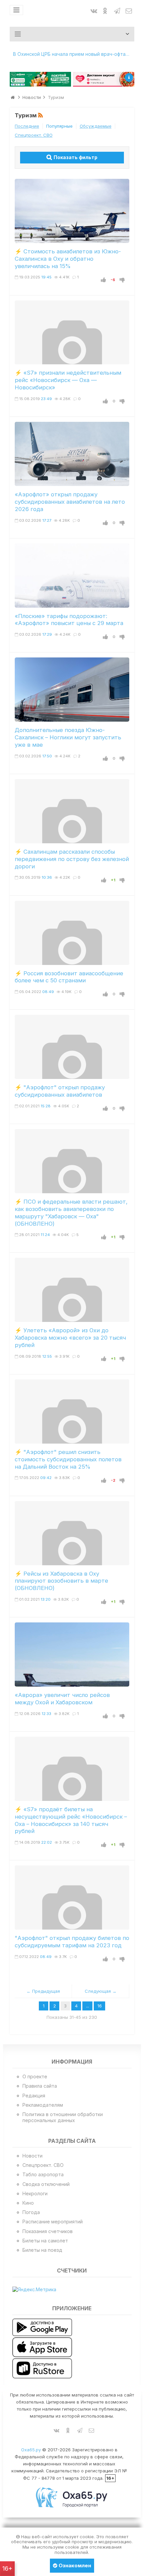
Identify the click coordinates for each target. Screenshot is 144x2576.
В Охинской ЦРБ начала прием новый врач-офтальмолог (74, 54)
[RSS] (41, 116)
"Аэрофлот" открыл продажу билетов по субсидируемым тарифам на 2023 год (72, 1942)
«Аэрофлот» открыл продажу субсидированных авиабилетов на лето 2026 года (70, 502)
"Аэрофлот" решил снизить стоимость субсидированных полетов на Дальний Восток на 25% (68, 1459)
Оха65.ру (31, 2450)
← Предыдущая (43, 1991)
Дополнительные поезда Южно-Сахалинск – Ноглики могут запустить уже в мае (68, 737)
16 (100, 2006)
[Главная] (13, 97)
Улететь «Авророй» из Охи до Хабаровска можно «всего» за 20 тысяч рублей (70, 1338)
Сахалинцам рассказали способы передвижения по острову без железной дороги (72, 859)
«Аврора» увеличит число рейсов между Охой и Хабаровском (62, 1699)
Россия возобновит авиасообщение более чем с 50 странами (69, 977)
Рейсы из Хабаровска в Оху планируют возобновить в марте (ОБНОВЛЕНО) (61, 1581)
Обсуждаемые (96, 126)
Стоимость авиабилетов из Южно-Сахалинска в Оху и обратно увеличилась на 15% (68, 259)
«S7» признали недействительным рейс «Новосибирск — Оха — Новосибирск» (68, 380)
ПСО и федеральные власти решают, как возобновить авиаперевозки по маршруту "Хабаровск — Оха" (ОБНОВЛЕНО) (71, 1212)
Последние (27, 126)
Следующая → (101, 1991)
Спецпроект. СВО (34, 135)
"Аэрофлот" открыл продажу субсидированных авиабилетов (60, 1091)
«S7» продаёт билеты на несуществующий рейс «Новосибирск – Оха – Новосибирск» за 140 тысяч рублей (71, 1820)
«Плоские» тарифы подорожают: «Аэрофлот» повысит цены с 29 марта (69, 620)
